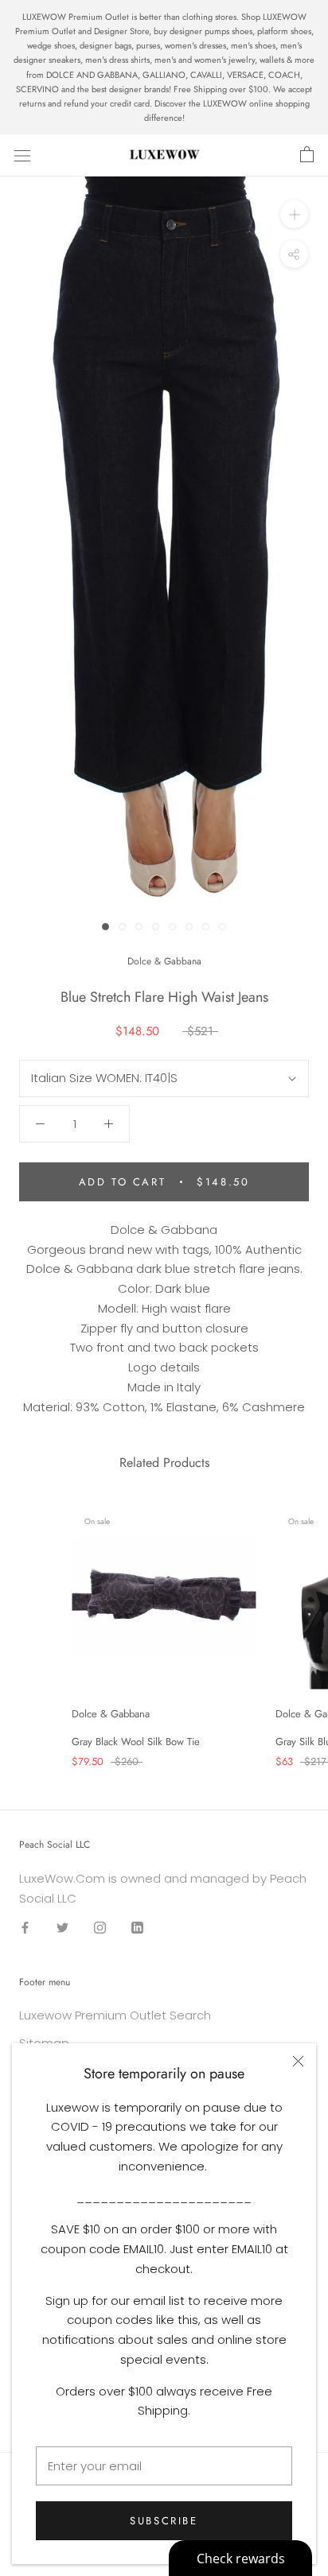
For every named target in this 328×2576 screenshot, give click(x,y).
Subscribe (164, 2521)
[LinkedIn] (137, 1928)
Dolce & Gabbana (164, 961)
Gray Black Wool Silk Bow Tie (136, 1742)
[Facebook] (25, 1928)
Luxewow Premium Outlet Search (115, 2015)
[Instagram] (100, 1928)
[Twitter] (62, 1928)
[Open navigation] (22, 155)
